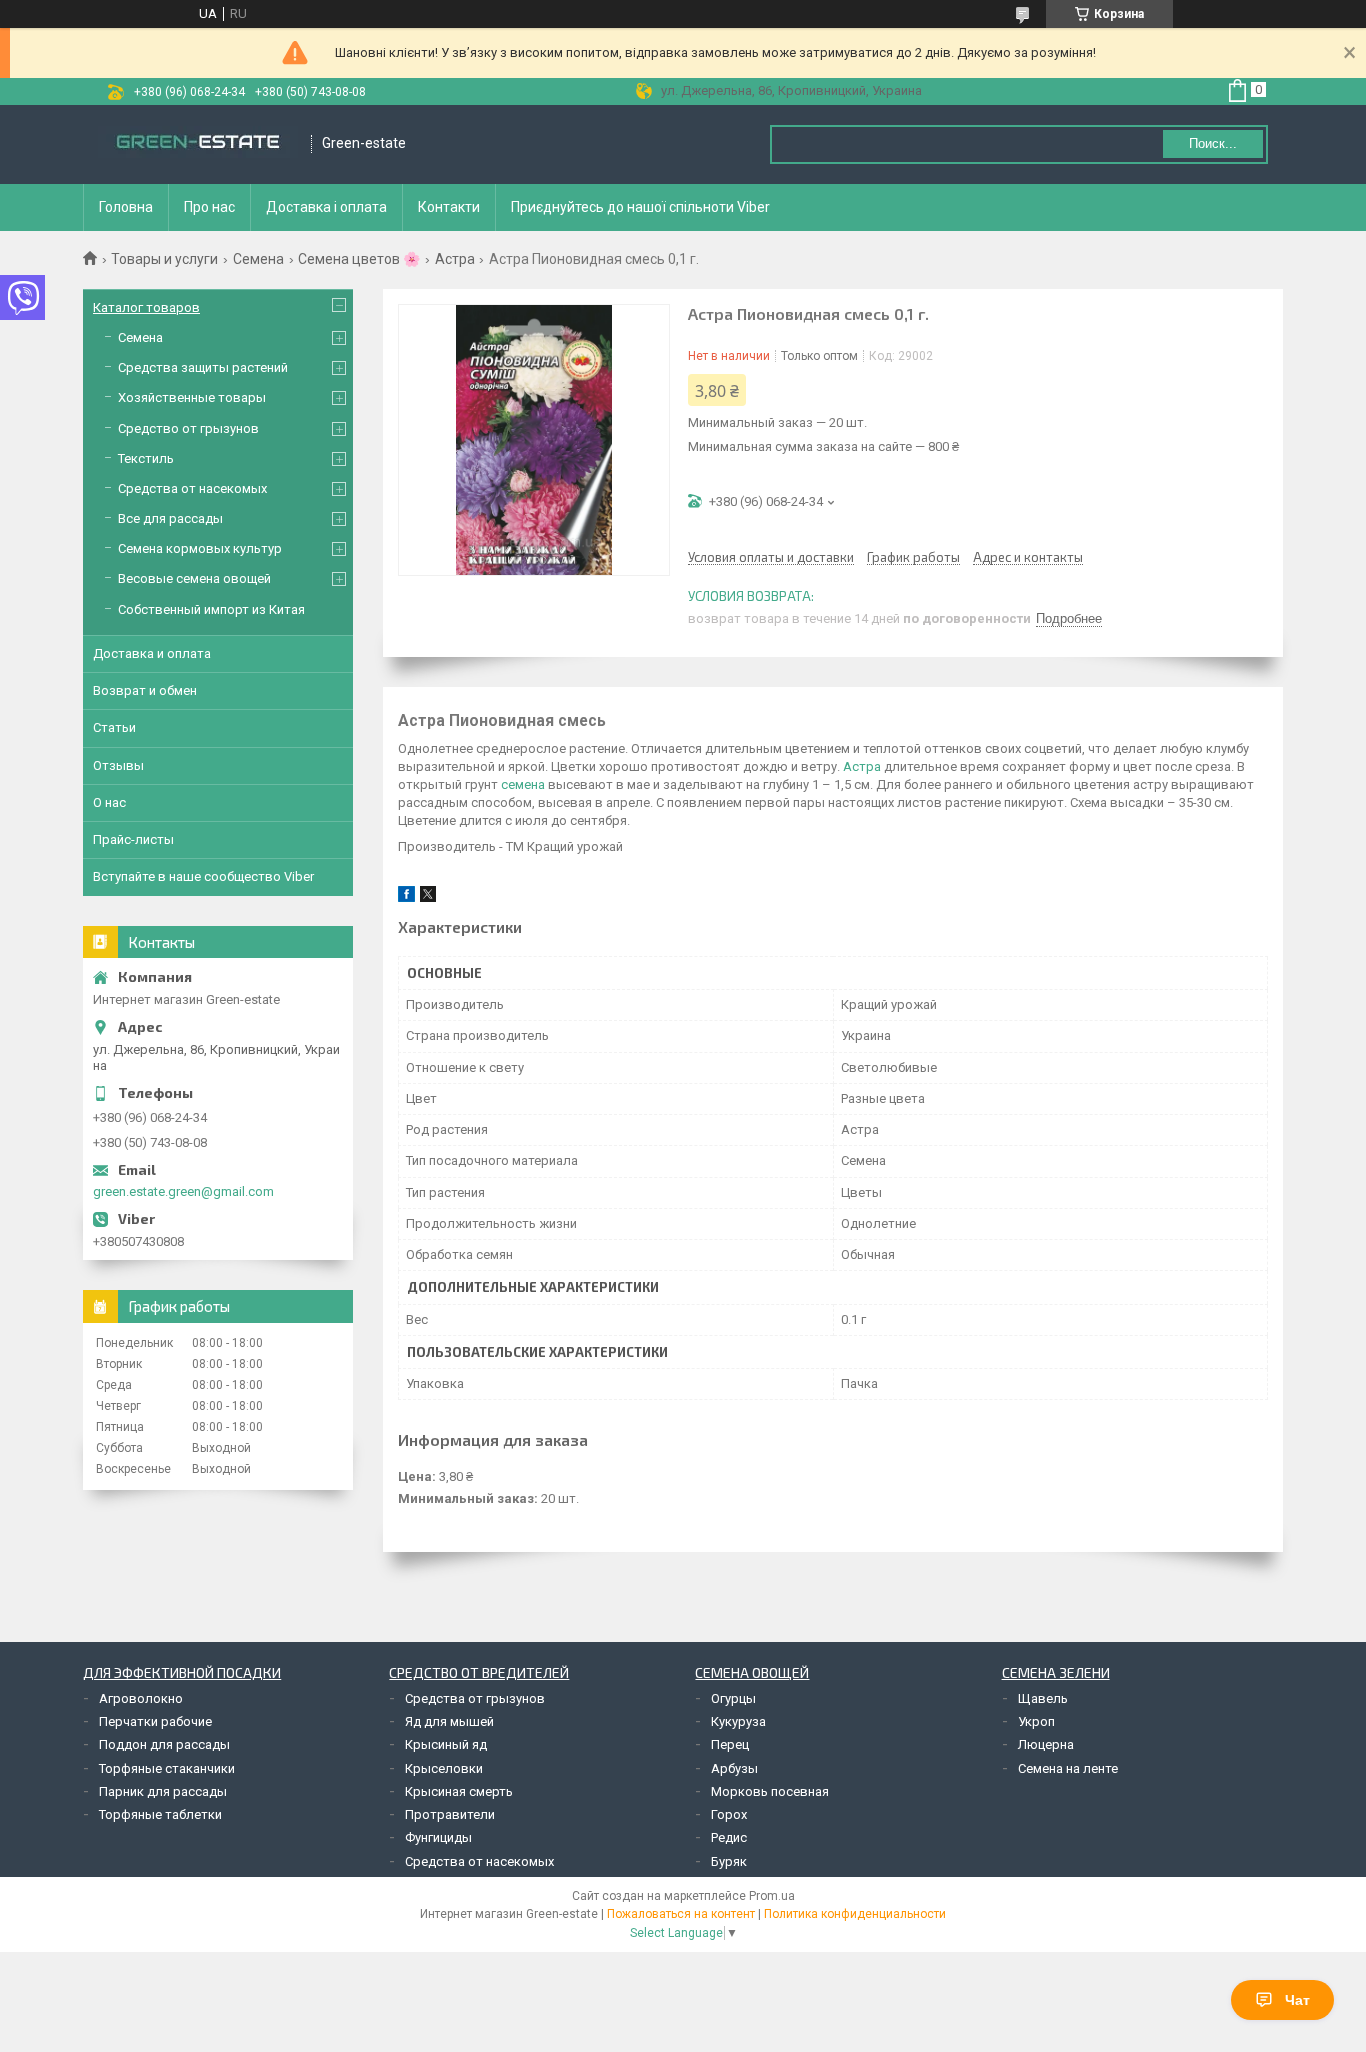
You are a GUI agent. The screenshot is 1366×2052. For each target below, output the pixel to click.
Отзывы (118, 765)
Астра (455, 259)
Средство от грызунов (188, 428)
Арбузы (734, 1768)
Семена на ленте (1068, 1768)
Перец (730, 1744)
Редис (729, 1837)
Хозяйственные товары (192, 397)
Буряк (729, 1861)
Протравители (450, 1814)
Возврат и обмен (145, 690)
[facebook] (406, 897)
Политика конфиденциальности (855, 1914)
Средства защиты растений (203, 367)
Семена (258, 259)
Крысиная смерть (459, 1791)
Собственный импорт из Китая (211, 609)
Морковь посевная (770, 1791)
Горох (729, 1814)
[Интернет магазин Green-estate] (198, 144)
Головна (126, 207)
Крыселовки (444, 1768)
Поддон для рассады (164, 1744)
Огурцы (733, 1698)
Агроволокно (141, 1698)
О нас (109, 802)
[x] (428, 897)
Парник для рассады (163, 1791)
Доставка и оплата (152, 653)
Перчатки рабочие (155, 1721)
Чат (1297, 2000)
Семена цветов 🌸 (359, 259)
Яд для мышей (449, 1721)
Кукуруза (738, 1721)
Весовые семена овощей (194, 578)
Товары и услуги (164, 259)
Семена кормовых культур (200, 548)
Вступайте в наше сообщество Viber (203, 876)
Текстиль (146, 458)
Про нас (209, 207)
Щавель (1043, 1698)
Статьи (114, 727)
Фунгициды (438, 1837)
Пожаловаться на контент (681, 1914)
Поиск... (1213, 143)
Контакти (449, 207)
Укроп (1036, 1721)
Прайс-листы (133, 839)
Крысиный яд (446, 1744)
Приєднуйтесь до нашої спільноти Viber (640, 207)
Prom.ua (772, 1896)
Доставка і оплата (326, 207)
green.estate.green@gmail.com (183, 1191)
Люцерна (1046, 1744)
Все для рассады (170, 518)
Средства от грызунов (475, 1698)
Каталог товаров (146, 307)
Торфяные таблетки (160, 1814)
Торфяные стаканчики (167, 1768)
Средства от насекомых (192, 488)
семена (523, 784)
